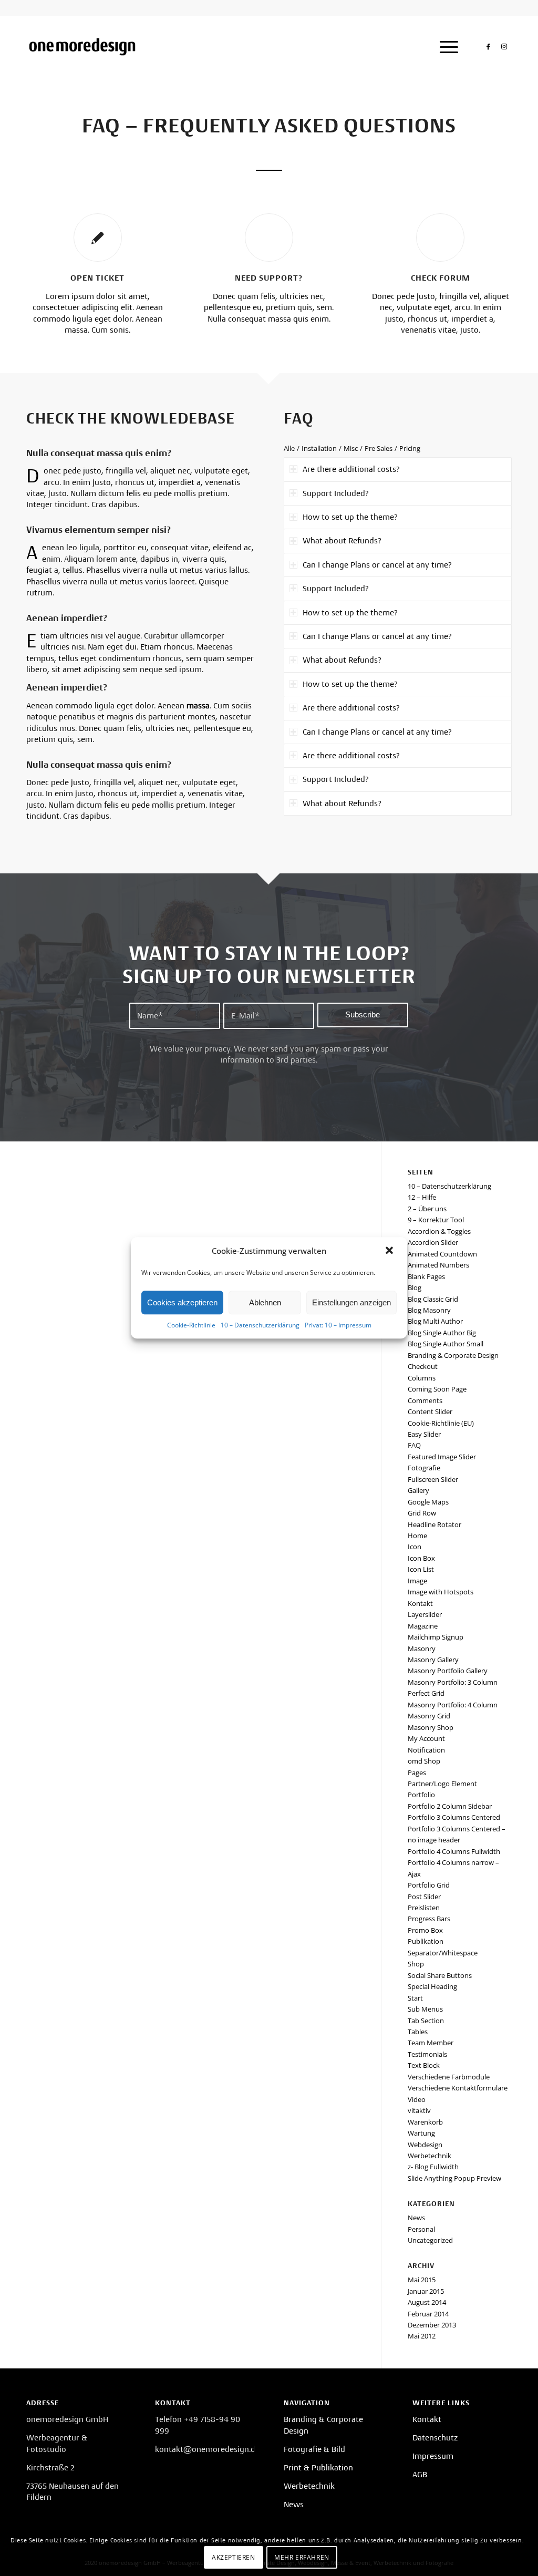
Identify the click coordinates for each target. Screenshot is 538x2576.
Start (415, 1998)
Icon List (421, 1569)
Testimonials (427, 2054)
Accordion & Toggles (439, 1231)
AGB (420, 2475)
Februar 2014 (428, 2314)
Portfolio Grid (429, 1885)
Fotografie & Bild (314, 2449)
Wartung (421, 2133)
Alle (289, 448)
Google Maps (428, 1502)
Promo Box (425, 1930)
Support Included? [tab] (336, 493)
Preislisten (424, 1908)
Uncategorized (430, 2240)
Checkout (423, 1366)
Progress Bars (429, 1919)
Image (417, 1581)
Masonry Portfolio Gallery (448, 1671)
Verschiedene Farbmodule (449, 2077)
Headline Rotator (434, 1524)
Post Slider (424, 1897)
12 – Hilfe (422, 1197)
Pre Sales (379, 448)
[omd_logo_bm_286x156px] (82, 47)
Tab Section (426, 2021)
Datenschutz (435, 2438)
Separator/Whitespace (443, 1953)
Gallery (418, 1490)
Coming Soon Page (437, 1389)
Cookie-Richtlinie (191, 1325)
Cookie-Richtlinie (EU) (441, 1423)
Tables (418, 2032)
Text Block (424, 2065)
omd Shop (424, 1761)
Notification (426, 1750)
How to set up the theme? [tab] (350, 517)
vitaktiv (419, 2110)
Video (417, 2099)
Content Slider (430, 1411)
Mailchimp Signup (436, 1637)
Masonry (422, 1648)
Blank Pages (426, 1276)
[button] (390, 1251)
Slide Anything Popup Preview (454, 2178)
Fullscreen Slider (433, 1479)
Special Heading (432, 1986)
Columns (422, 1378)
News (416, 2218)
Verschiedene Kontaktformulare (458, 2088)
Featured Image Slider (442, 1457)
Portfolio (421, 1795)
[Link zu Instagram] (504, 46)
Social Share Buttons (440, 1975)
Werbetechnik (430, 2156)
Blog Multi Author (435, 1321)
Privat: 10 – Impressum (338, 1325)
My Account (426, 1738)
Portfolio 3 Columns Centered (454, 1817)
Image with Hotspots (441, 1592)
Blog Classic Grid (433, 1299)
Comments (425, 1400)
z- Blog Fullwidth (433, 2167)
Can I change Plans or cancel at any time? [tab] (377, 565)
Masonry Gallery (433, 1660)
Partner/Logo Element (442, 1784)
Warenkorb (425, 2122)
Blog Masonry (429, 1310)
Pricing (410, 448)
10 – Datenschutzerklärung (260, 1325)
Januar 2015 (426, 2291)
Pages (417, 1773)
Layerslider (425, 1614)
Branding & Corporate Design (453, 1355)
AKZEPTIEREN (234, 2557)
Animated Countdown (442, 1254)
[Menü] (446, 47)
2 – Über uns (427, 1209)
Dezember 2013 (432, 2325)
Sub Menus (425, 2009)
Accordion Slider (433, 1242)
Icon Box (421, 1558)
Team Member (431, 2043)
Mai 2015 (422, 2280)
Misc (351, 448)
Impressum (433, 2456)
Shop (416, 1964)
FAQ (414, 1445)
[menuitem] (446, 47)
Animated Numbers (438, 1265)
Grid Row (422, 1513)
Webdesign (425, 2145)
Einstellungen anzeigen (351, 1302)
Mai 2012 (422, 2336)
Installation (319, 448)
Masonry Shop (431, 1727)
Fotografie (424, 1468)
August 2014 (427, 2302)
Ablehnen (265, 1302)
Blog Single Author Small (446, 1344)
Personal (421, 2229)
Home (417, 1536)
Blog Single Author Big (442, 1333)
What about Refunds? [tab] (342, 541)
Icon (415, 1547)
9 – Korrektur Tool (436, 1220)
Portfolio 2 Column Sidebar (450, 1806)
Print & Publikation (318, 2468)
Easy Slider (424, 1434)
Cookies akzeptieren (182, 1302)
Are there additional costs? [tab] (351, 469)
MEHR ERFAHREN (302, 2557)
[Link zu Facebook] (488, 46)
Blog (415, 1287)
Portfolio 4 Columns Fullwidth (454, 1851)
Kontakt (420, 1603)
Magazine (423, 1626)
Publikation (426, 1941)
